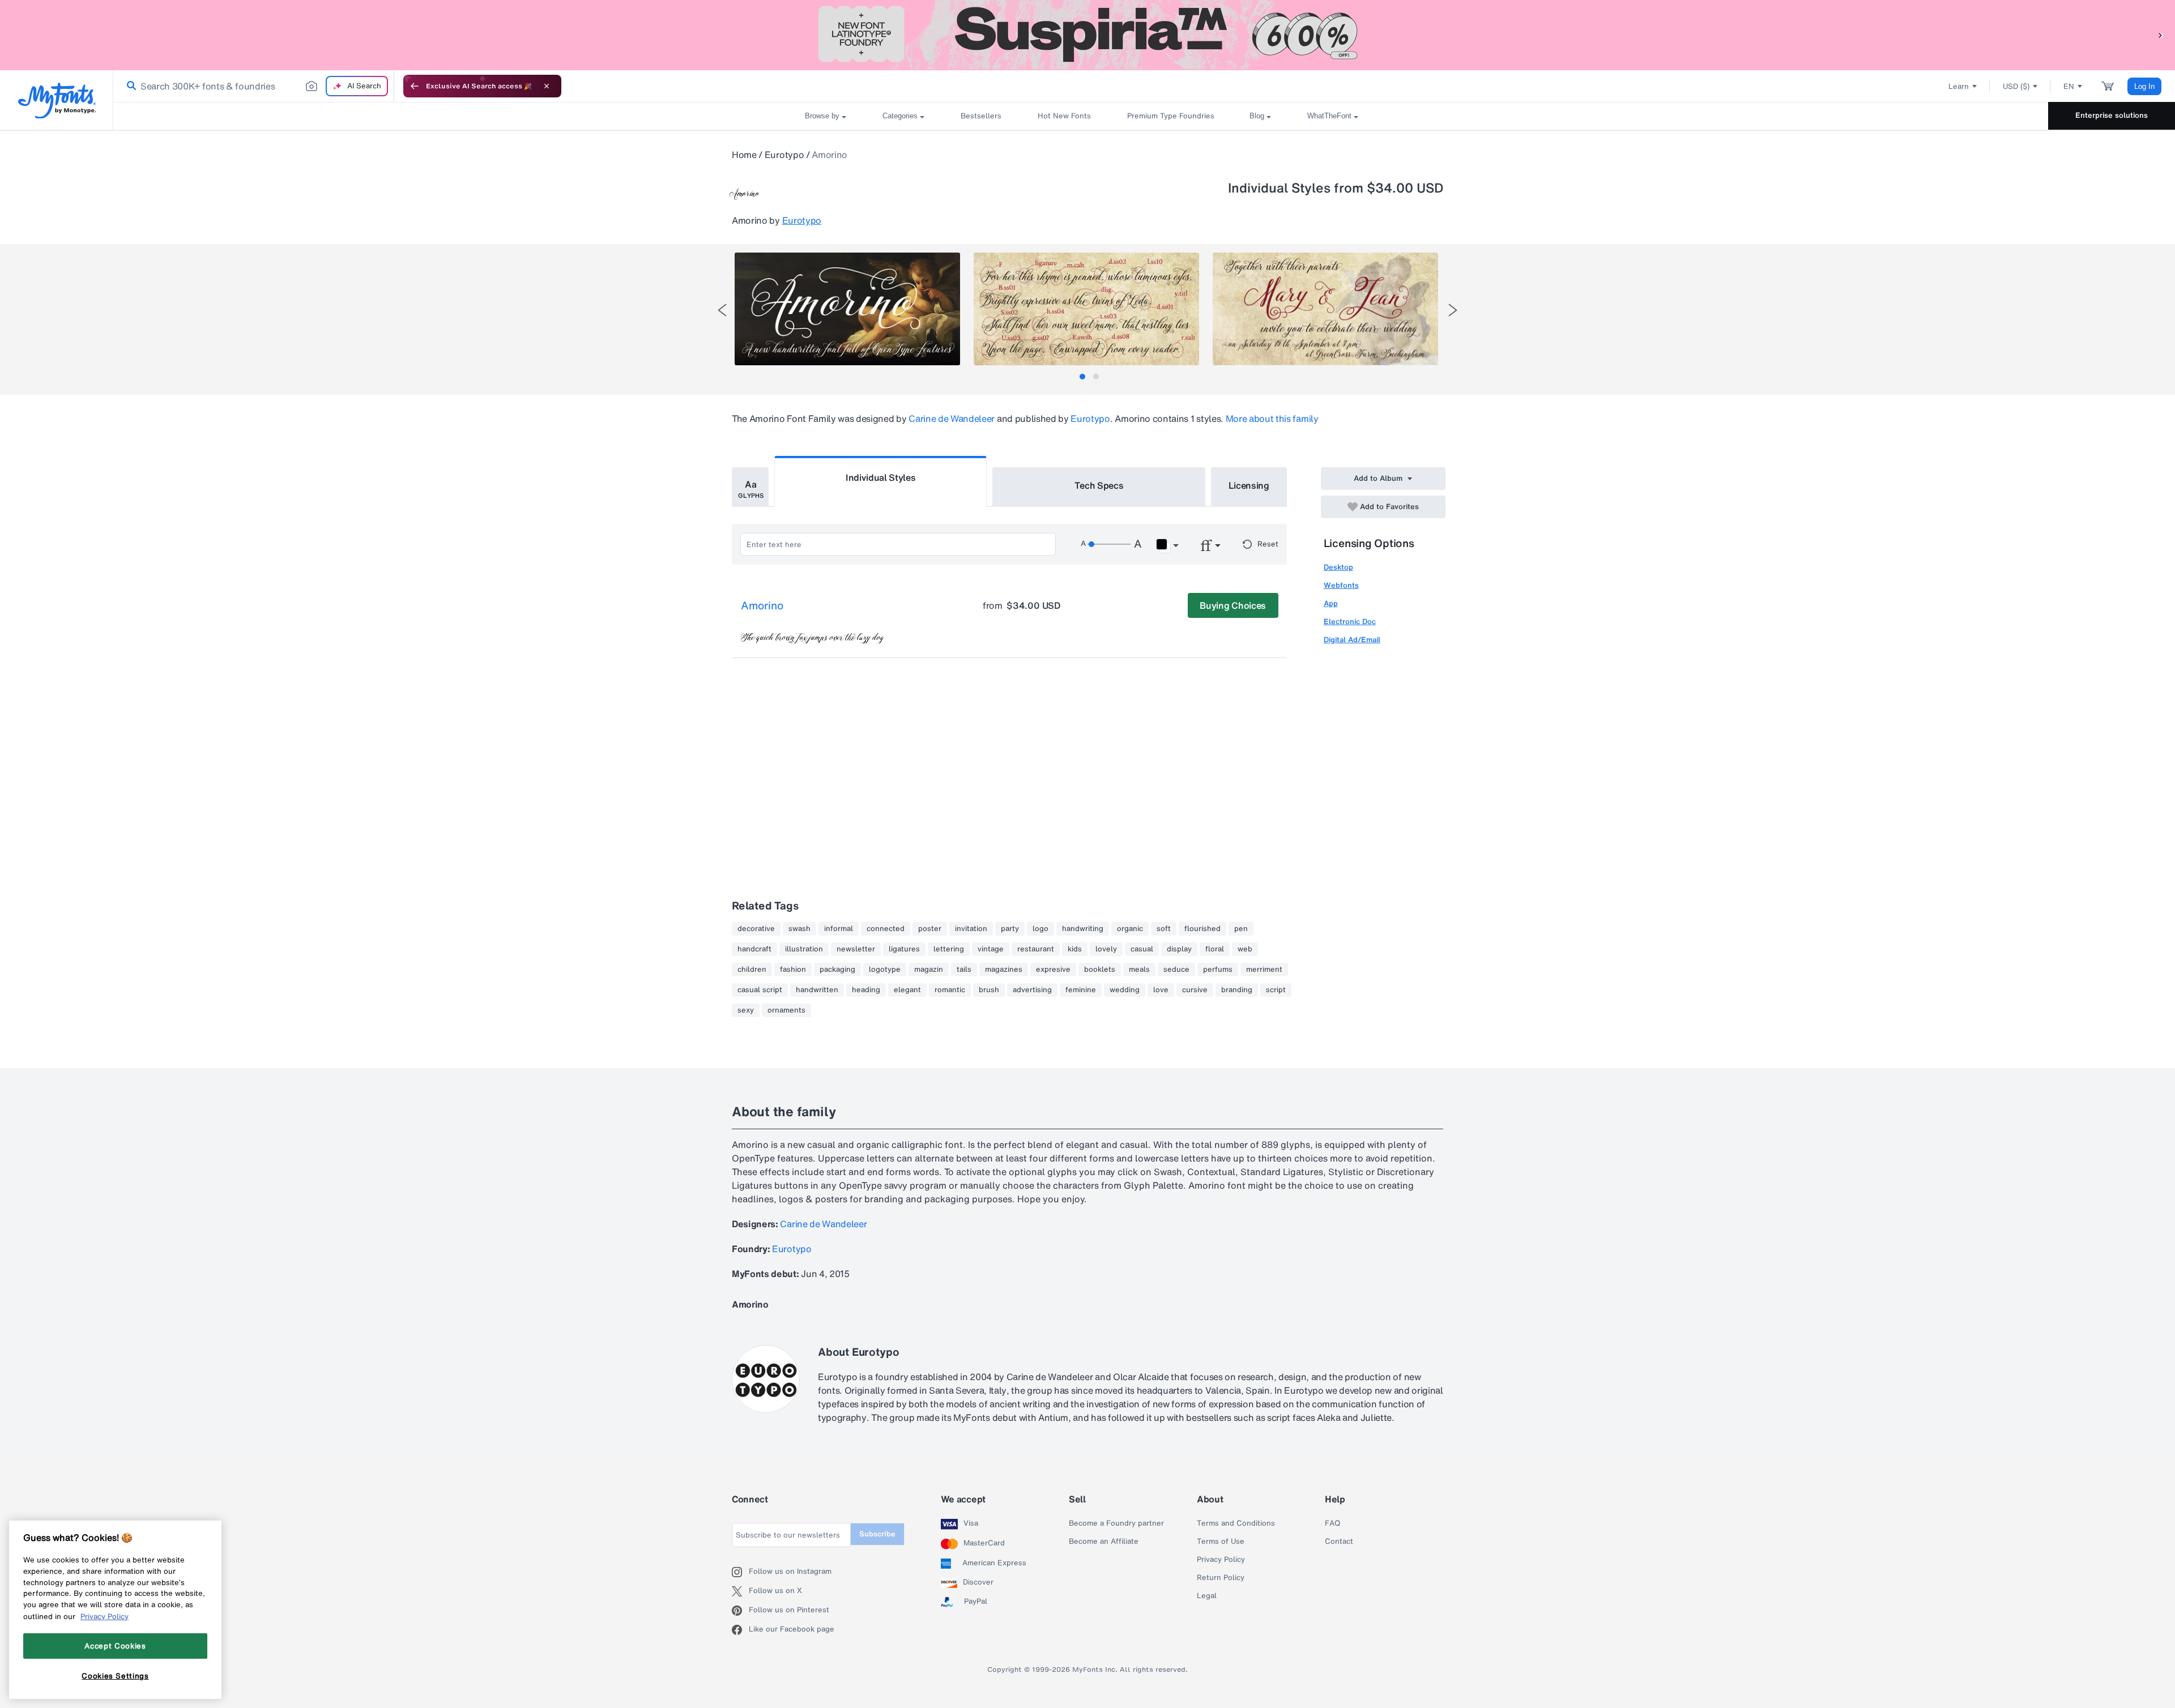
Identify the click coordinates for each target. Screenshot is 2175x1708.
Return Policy (1221, 1578)
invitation (971, 929)
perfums (1218, 970)
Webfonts (1341, 585)
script (1276, 990)
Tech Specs (1099, 485)
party (1010, 929)
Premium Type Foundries (1170, 116)
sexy (746, 1010)
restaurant (1036, 949)
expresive (1053, 970)
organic (1130, 929)
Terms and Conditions (1236, 1523)
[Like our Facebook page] (740, 1630)
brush (989, 990)
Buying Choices (1233, 605)
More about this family (1272, 419)
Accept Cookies (115, 1646)
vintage (991, 949)
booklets (1100, 970)
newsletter (856, 949)
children (752, 970)
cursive (1195, 990)
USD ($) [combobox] (2016, 86)
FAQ (1332, 1523)
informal (839, 929)
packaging (837, 970)
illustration (804, 949)
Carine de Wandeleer (952, 419)
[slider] (1109, 544)
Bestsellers (981, 116)
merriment (1264, 970)
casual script (760, 990)
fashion (793, 970)
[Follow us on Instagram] (740, 1572)
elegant (907, 990)
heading (866, 990)
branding (1237, 990)
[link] (129, 86)
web (1245, 949)
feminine (1081, 990)
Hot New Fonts (1064, 116)
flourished (1202, 929)
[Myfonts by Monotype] (57, 101)
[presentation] (722, 310)
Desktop (1338, 567)
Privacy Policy (1221, 1560)
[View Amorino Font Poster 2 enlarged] (1086, 309)
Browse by (822, 116)
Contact (1339, 1542)
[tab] (1082, 377)
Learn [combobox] (1959, 86)
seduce (1176, 970)
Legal (1207, 1596)
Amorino (762, 606)
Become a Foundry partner (1116, 1523)
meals (1139, 970)
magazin (929, 970)
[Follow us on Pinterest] (740, 1611)
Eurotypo (784, 155)
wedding (1125, 990)
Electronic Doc (1350, 622)
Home (744, 155)
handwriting (1083, 929)
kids (1075, 949)
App (1331, 603)
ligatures (904, 949)
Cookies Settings (115, 1676)
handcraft (754, 949)
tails (964, 970)
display (1179, 949)
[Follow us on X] (740, 1591)
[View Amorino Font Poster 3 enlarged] (1325, 309)
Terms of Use (1221, 1542)
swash (799, 929)
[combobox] (254, 86)
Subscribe (877, 1534)
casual (1142, 949)
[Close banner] (547, 86)
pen (1241, 929)
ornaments (786, 1010)
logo (1040, 929)
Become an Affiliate (1104, 1542)
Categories (900, 116)
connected (886, 929)
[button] (2161, 35)
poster (930, 929)
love (1161, 990)
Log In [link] (2144, 86)
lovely (1106, 949)
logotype (885, 970)
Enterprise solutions (2112, 115)
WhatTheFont (1329, 116)
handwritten (817, 990)
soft (1164, 929)
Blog (1257, 116)
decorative (756, 929)
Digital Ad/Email (1352, 640)
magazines (1004, 970)
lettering (949, 949)
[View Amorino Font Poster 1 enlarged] (847, 309)
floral (1215, 949)
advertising (1032, 990)
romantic (950, 990)
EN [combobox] (2069, 86)
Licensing (1249, 485)
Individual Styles (881, 477)
